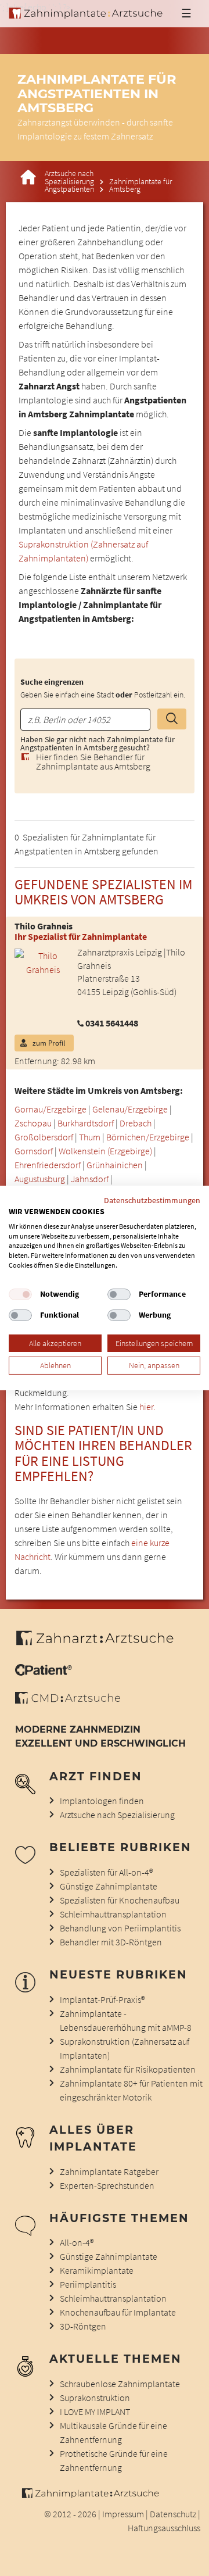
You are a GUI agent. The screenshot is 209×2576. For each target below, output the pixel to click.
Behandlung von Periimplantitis (120, 1928)
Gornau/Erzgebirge (51, 1109)
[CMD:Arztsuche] (68, 1700)
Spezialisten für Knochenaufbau (120, 1900)
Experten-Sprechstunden (107, 2185)
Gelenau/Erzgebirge (130, 1109)
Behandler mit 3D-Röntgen (111, 1942)
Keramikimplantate (97, 2270)
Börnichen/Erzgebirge (148, 1137)
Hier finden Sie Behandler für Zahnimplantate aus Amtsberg (93, 761)
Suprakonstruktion (95, 2398)
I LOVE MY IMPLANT (95, 2412)
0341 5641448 (112, 1023)
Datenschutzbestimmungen (152, 1200)
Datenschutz (173, 2514)
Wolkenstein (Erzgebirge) (105, 1151)
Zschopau (33, 1123)
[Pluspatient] (44, 1672)
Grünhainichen (115, 1165)
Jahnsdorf (90, 1179)
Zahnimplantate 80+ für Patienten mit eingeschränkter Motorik (131, 2090)
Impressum (123, 2514)
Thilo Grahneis (44, 926)
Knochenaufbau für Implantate (118, 2312)
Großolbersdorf (44, 1137)
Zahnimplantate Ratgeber (109, 2171)
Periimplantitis (88, 2284)
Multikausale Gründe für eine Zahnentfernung (113, 2432)
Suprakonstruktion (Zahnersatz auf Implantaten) (125, 2048)
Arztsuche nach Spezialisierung (69, 178)
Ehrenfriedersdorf (48, 1165)
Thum (90, 1137)
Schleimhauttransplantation (113, 1914)
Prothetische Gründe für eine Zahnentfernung (114, 2460)
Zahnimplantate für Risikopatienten (128, 2069)
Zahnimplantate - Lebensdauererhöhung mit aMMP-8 (126, 2020)
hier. (147, 1407)
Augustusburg (40, 1179)
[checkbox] (20, 1294)
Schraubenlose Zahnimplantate (120, 2384)
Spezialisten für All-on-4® (106, 1872)
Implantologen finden (102, 1801)
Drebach (136, 1123)
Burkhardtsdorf (86, 1123)
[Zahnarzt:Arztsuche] (101, 1644)
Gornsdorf (34, 1151)
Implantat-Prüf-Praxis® (102, 1999)
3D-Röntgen (83, 2326)
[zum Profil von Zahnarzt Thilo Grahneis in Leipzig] (39, 961)
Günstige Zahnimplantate (109, 1886)
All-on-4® (77, 2242)
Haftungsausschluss (164, 2528)
